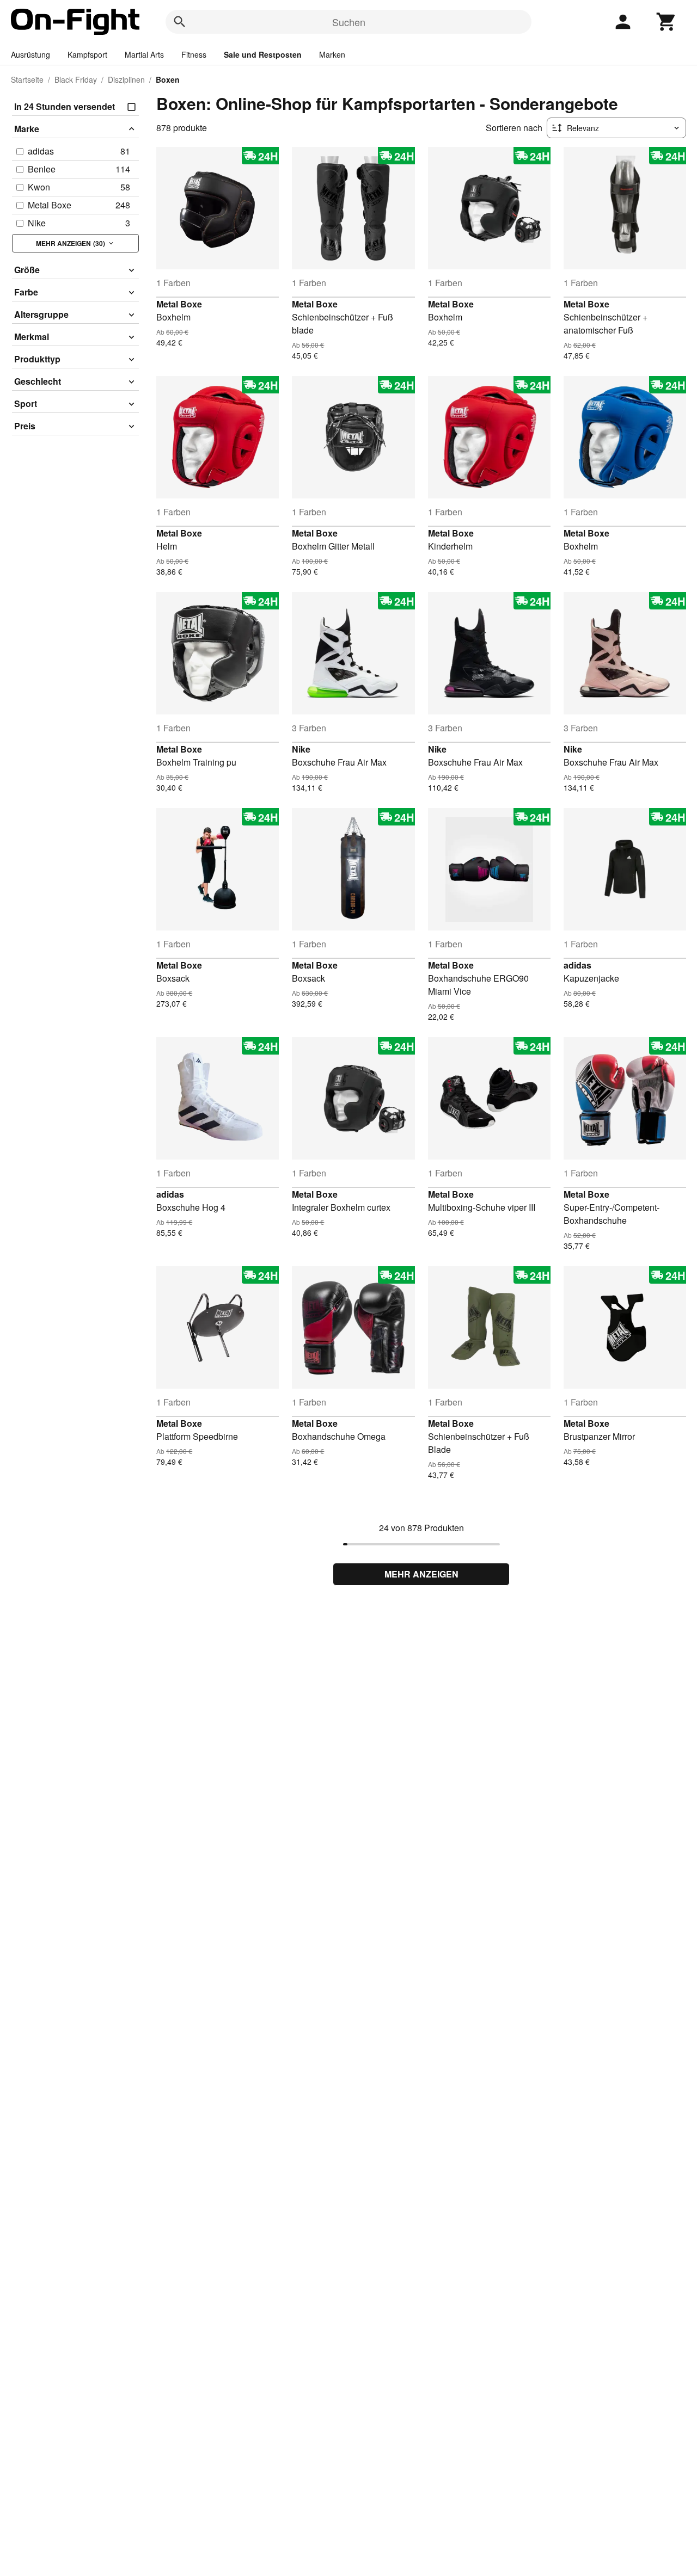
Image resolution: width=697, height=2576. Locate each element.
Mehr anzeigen (421, 1574)
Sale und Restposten (263, 54)
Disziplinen (126, 79)
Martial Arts (144, 54)
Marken (332, 54)
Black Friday (76, 79)
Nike (301, 749)
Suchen (349, 22)
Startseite (27, 79)
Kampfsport (87, 54)
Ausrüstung (30, 54)
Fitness (194, 54)
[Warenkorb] (667, 22)
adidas (577, 965)
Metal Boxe (179, 304)
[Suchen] (180, 22)
